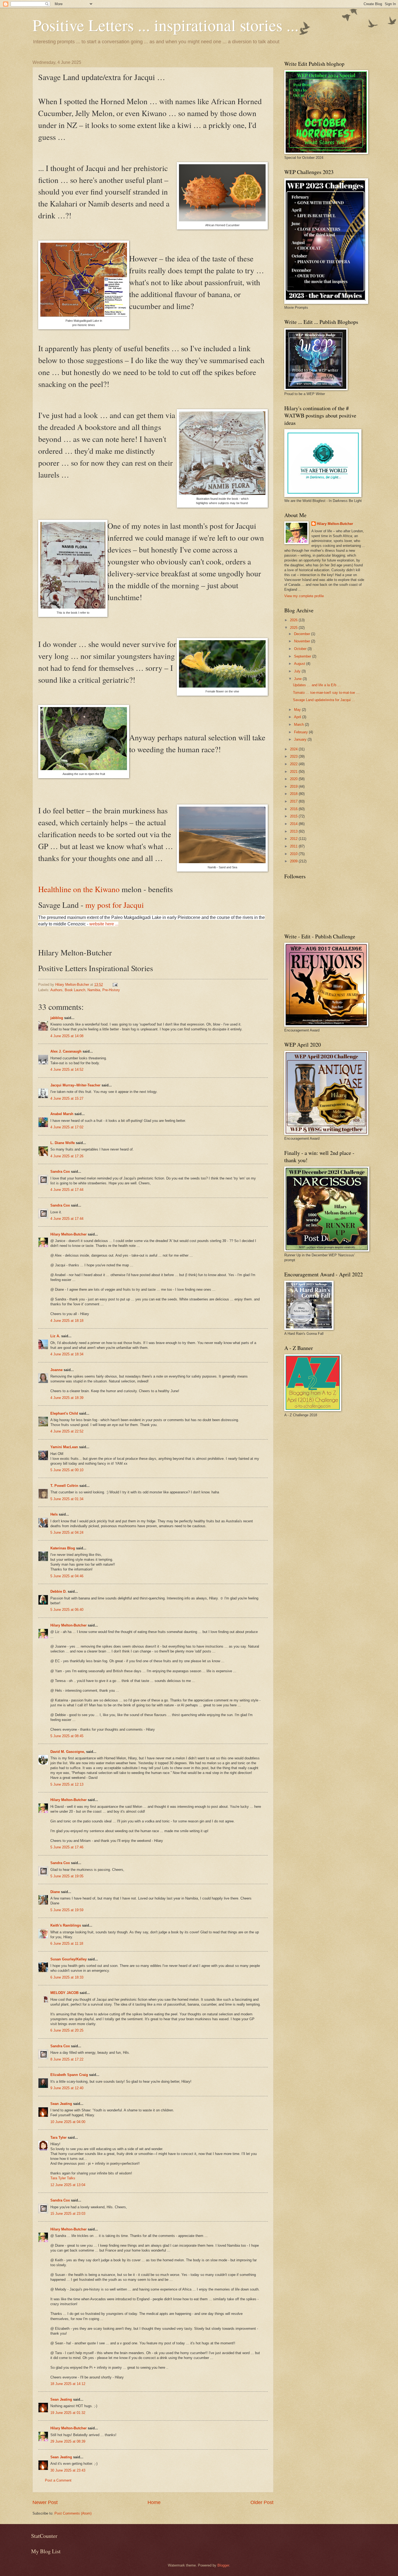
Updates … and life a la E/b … (317, 685)
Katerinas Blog (63, 1548)
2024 (294, 749)
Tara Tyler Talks (63, 2178)
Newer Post (45, 2502)
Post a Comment (58, 2480)
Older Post (262, 2502)
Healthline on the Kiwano (79, 889)
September (303, 656)
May (298, 710)
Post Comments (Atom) (73, 2513)
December (303, 634)
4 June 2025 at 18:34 (67, 1354)
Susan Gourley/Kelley (68, 1959)
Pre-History (111, 990)
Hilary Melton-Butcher (68, 1234)
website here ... (104, 924)
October (301, 649)
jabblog (57, 1018)
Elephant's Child (64, 1413)
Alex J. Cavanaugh (66, 1051)
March (299, 724)
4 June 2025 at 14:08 (67, 1036)
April (298, 717)
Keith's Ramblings (66, 1925)
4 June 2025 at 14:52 (67, 1069)
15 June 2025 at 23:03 (68, 2214)
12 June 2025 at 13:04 (68, 2185)
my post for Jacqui (115, 905)
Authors (56, 990)
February (301, 732)
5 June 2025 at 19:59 (67, 1910)
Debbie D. (59, 1591)
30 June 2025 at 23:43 (68, 2470)
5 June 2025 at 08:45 (67, 1736)
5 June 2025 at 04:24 (67, 1532)
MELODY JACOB (64, 1993)
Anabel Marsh (62, 1114)
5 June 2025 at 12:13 (67, 1784)
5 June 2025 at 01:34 (67, 1499)
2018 (294, 794)
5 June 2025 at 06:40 (67, 1610)
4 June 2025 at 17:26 (67, 1156)
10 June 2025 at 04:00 (68, 2122)
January (301, 739)
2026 (294, 620)
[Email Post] (115, 985)
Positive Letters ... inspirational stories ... (166, 25)
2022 (294, 764)
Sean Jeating (61, 2104)
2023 (294, 756)
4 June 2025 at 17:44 (67, 1190)
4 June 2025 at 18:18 (67, 1321)
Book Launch (75, 990)
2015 (294, 816)
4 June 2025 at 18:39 (67, 1398)
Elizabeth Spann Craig (69, 2075)
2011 (294, 846)
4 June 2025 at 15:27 (67, 1098)
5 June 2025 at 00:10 (67, 1470)
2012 (294, 839)
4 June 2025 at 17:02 (67, 1127)
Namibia (94, 990)
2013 (294, 831)
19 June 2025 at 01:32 (68, 2413)
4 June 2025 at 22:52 (67, 1431)
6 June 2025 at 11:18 (67, 1943)
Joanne (56, 1370)
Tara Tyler (58, 2138)
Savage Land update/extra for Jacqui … (324, 700)
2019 (294, 786)
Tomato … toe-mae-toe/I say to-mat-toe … (326, 693)
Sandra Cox (60, 1172)
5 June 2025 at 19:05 (67, 1876)
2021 (294, 772)
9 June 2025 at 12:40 (67, 2088)
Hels (54, 1514)
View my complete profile (304, 596)
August (300, 664)
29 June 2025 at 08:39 (68, 2441)
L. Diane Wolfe (63, 1143)
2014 (294, 824)
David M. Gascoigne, (68, 1752)
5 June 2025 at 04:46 (67, 1576)
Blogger (223, 2565)
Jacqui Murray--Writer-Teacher (75, 1085)
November (303, 641)
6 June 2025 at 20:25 (67, 2030)
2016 (294, 809)
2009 (294, 861)
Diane (55, 1892)
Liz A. (55, 1336)
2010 (294, 854)
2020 (294, 779)
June (298, 679)
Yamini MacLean (64, 1447)
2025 (294, 628)
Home (154, 2502)
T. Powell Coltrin (64, 1486)
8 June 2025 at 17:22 (67, 2059)
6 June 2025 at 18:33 (67, 1977)
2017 (294, 801)
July (298, 671)
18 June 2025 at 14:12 (68, 2384)
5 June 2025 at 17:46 (67, 1847)
